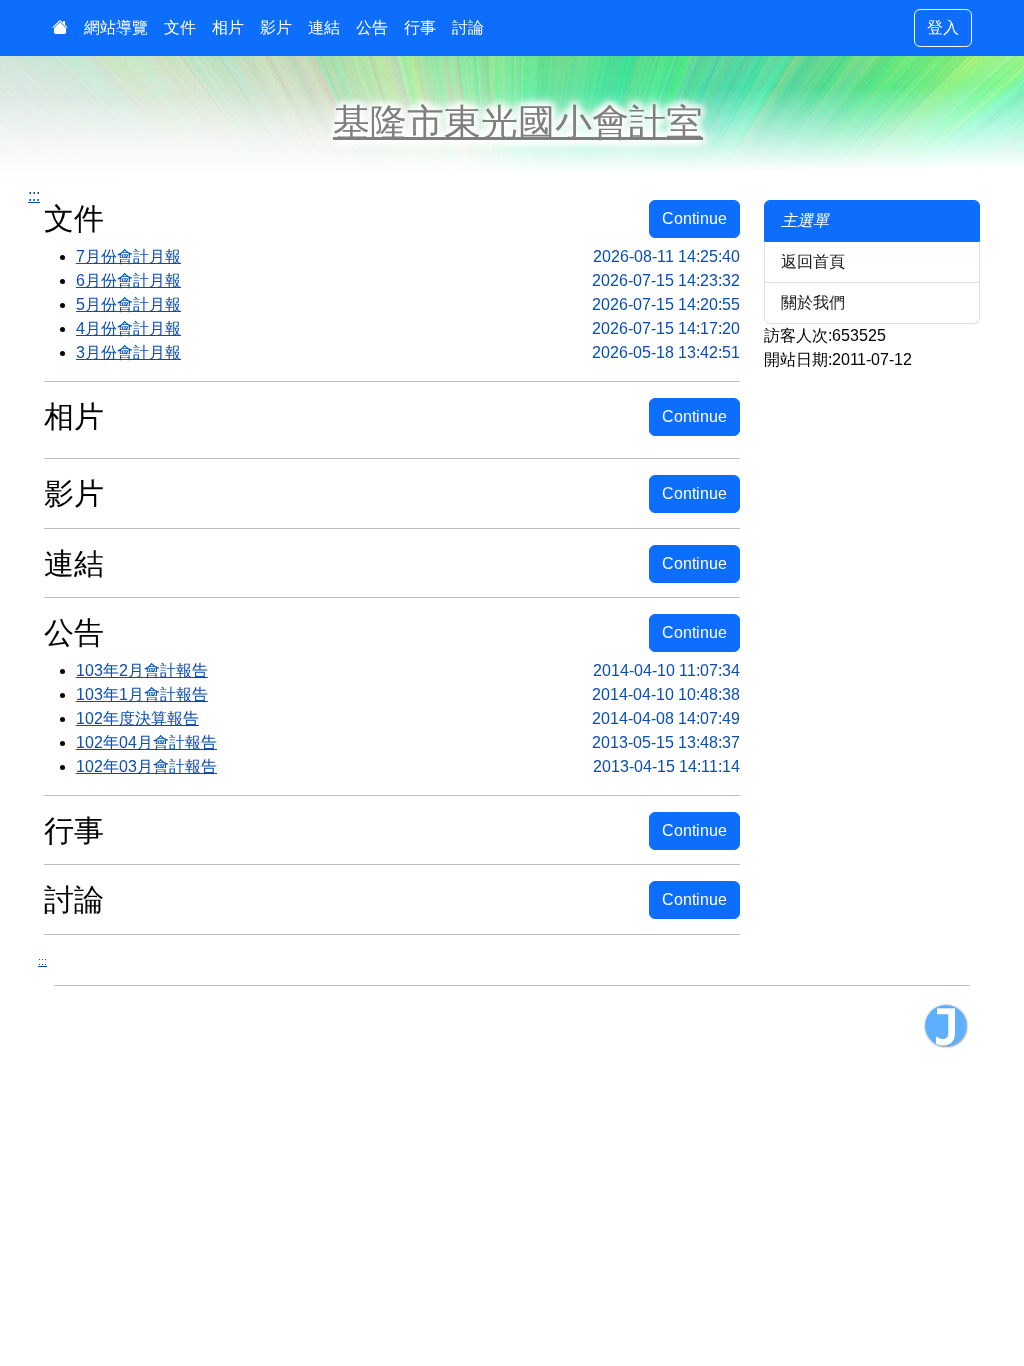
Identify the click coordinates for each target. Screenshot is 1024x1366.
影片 (276, 27)
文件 (180, 27)
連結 (324, 27)
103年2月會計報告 (408, 670)
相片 (228, 27)
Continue (694, 218)
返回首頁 (813, 261)
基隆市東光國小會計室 (518, 122)
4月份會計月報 (408, 328)
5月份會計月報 (408, 304)
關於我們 (813, 302)
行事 (420, 27)
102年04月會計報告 (408, 742)
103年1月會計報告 (408, 694)
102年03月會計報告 (408, 766)
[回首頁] (60, 28)
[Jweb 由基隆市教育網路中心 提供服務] (946, 1026)
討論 (468, 27)
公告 (372, 27)
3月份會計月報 (408, 352)
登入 (943, 27)
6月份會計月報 (408, 280)
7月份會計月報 (408, 256)
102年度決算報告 (408, 718)
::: (34, 195)
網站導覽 (116, 27)
